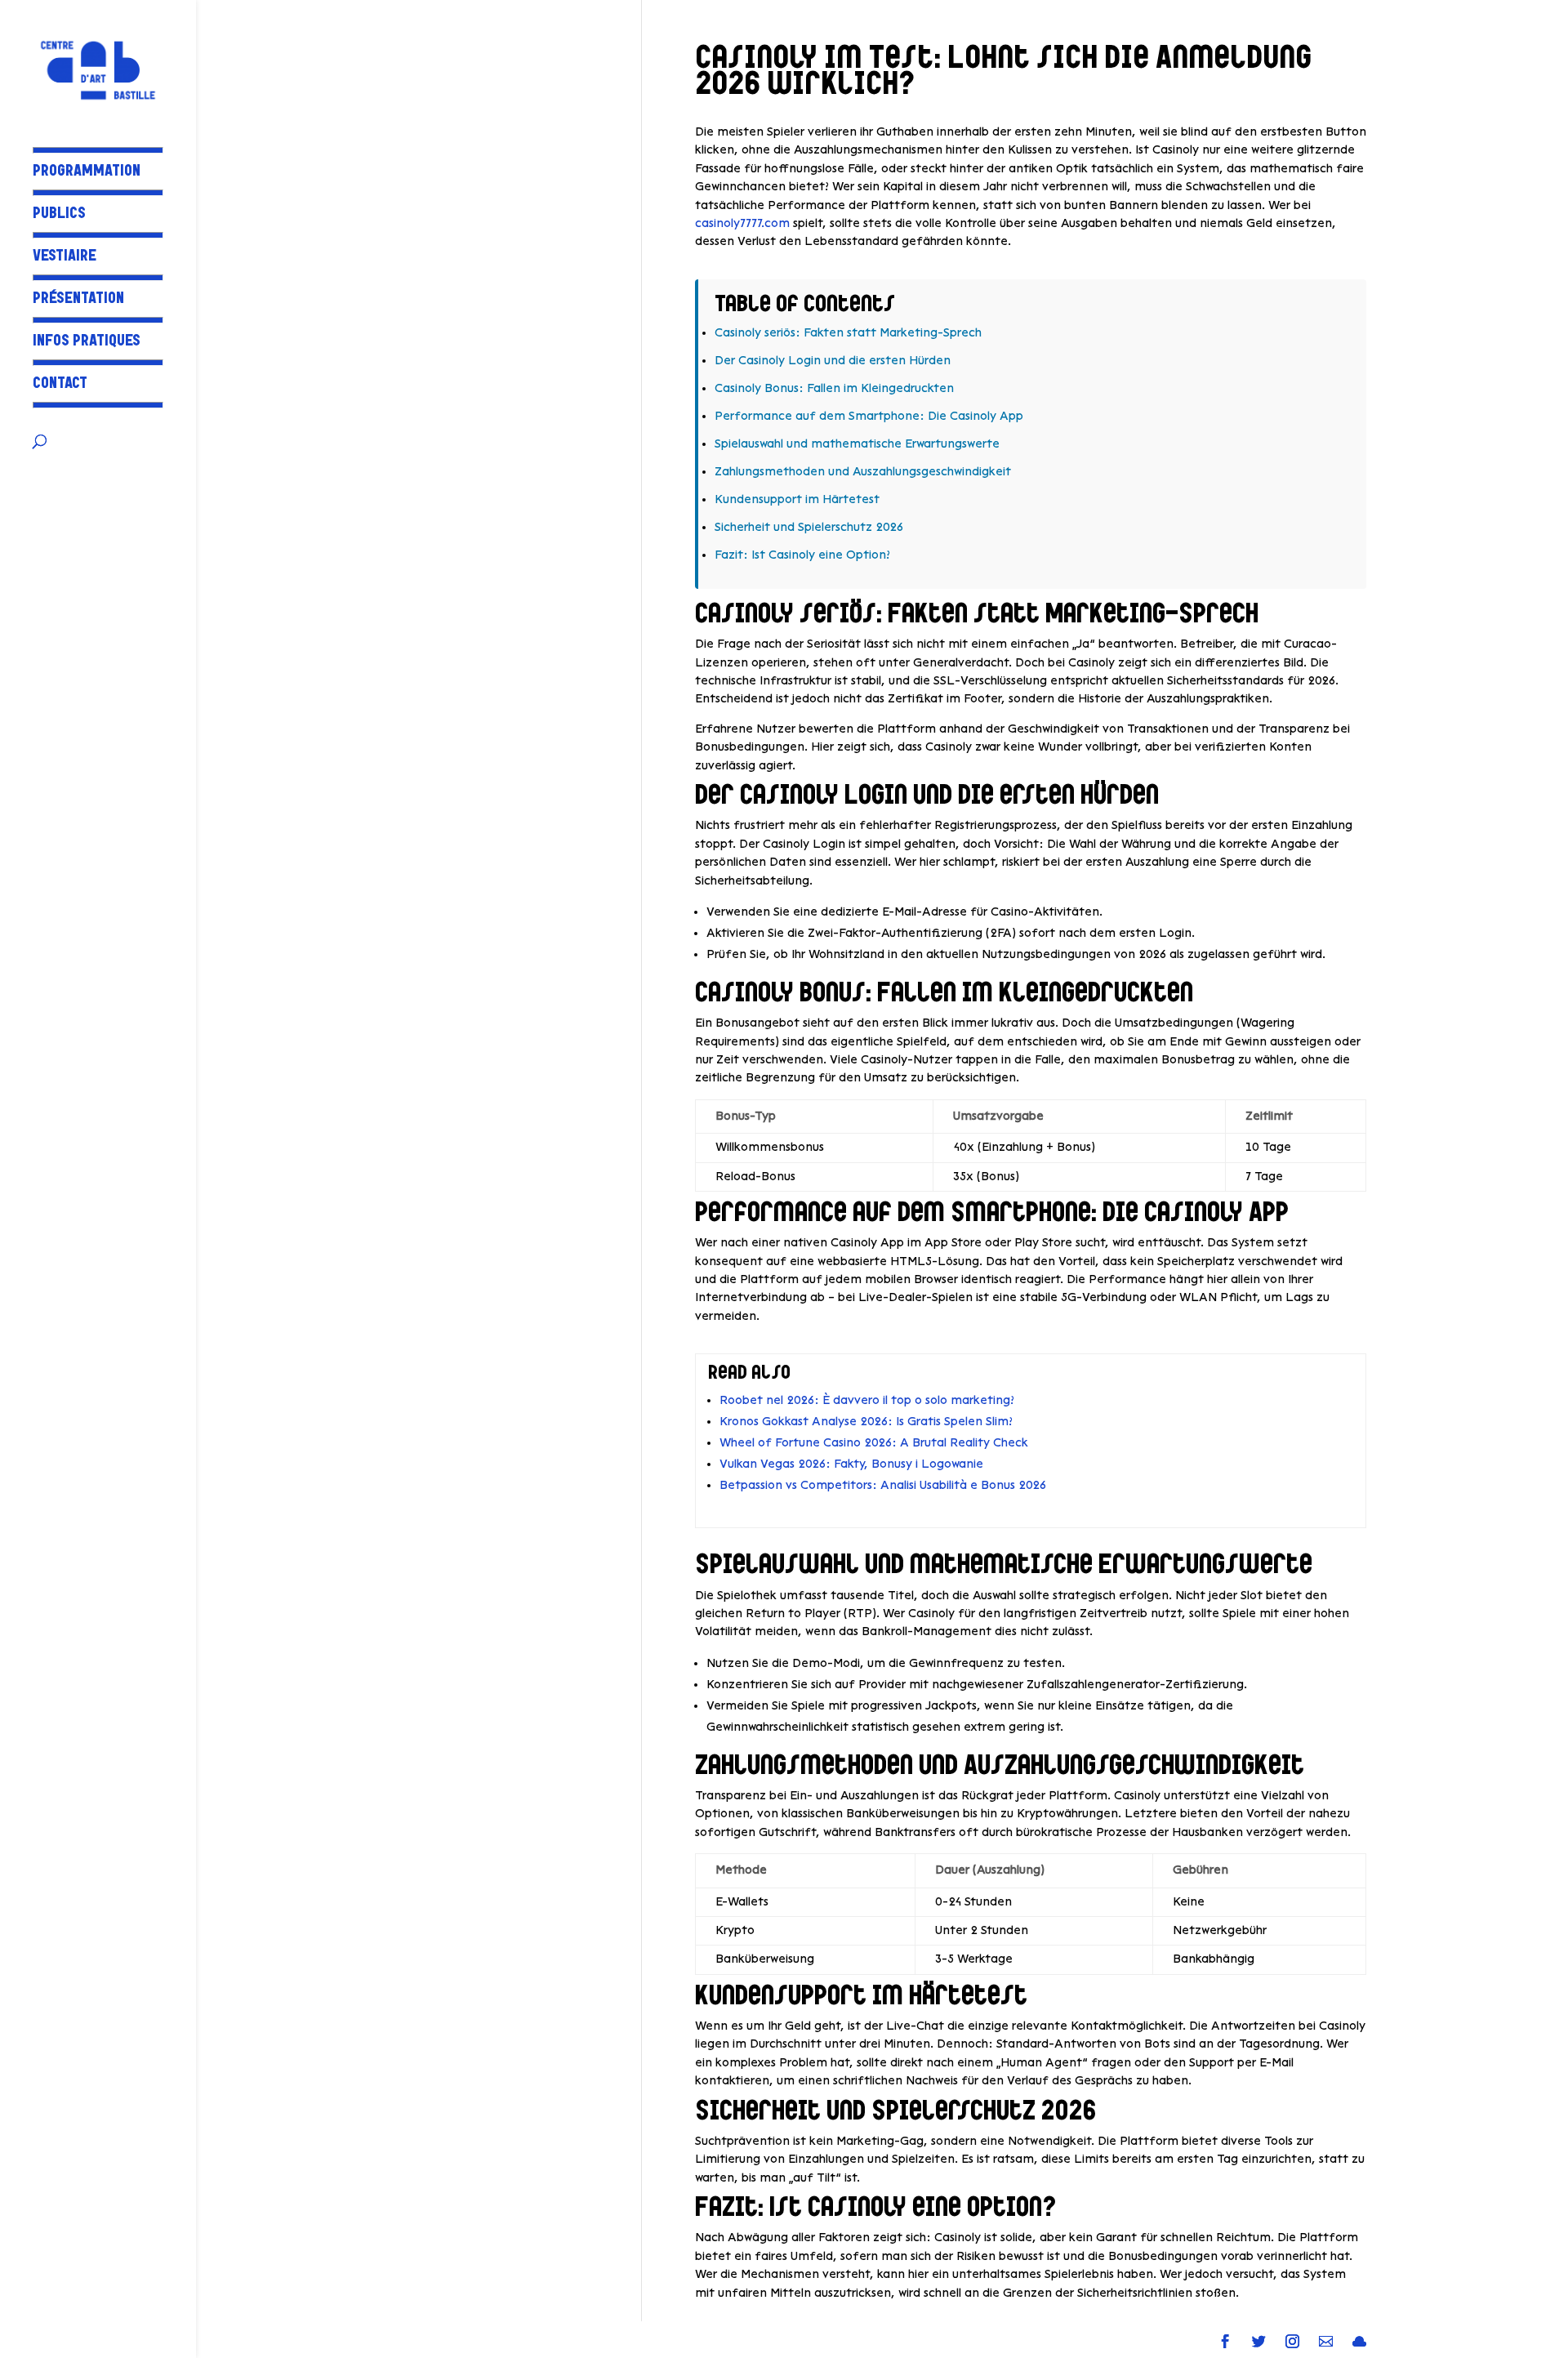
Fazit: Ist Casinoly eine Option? (802, 555)
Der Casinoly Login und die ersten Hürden (833, 361)
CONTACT (60, 385)
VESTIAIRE (65, 258)
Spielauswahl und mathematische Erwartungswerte (857, 444)
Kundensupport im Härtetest (797, 499)
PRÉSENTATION (78, 300)
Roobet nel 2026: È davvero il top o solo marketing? (867, 1400)
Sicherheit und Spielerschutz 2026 (809, 527)
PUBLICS (59, 215)
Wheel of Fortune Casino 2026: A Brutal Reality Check (874, 1443)
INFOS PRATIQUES (87, 343)
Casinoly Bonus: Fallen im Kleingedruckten (834, 388)
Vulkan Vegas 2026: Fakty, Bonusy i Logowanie (851, 1464)
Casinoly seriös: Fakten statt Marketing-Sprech (848, 333)
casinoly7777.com (742, 223)
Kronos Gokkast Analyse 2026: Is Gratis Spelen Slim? (866, 1422)
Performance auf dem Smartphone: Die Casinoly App (869, 416)
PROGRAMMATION (87, 173)
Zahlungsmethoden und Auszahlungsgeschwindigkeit (863, 472)
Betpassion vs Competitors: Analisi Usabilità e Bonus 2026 (883, 1485)
